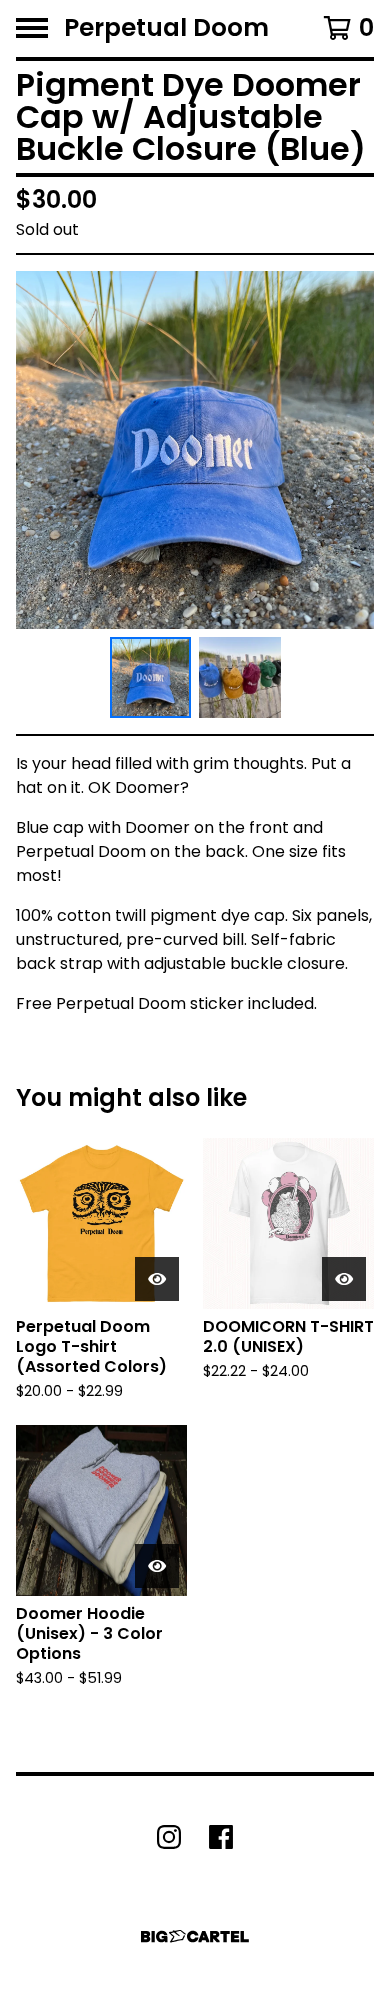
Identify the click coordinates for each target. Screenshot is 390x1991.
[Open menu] (32, 28)
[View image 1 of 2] (151, 678)
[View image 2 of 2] (240, 678)
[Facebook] (221, 1837)
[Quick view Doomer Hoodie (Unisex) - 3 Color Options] (157, 1566)
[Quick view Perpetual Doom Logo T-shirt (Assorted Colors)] (157, 1279)
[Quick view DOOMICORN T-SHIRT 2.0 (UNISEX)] (344, 1279)
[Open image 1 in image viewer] (195, 450)
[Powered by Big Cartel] (195, 1936)
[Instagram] (169, 1837)
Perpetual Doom (166, 28)
